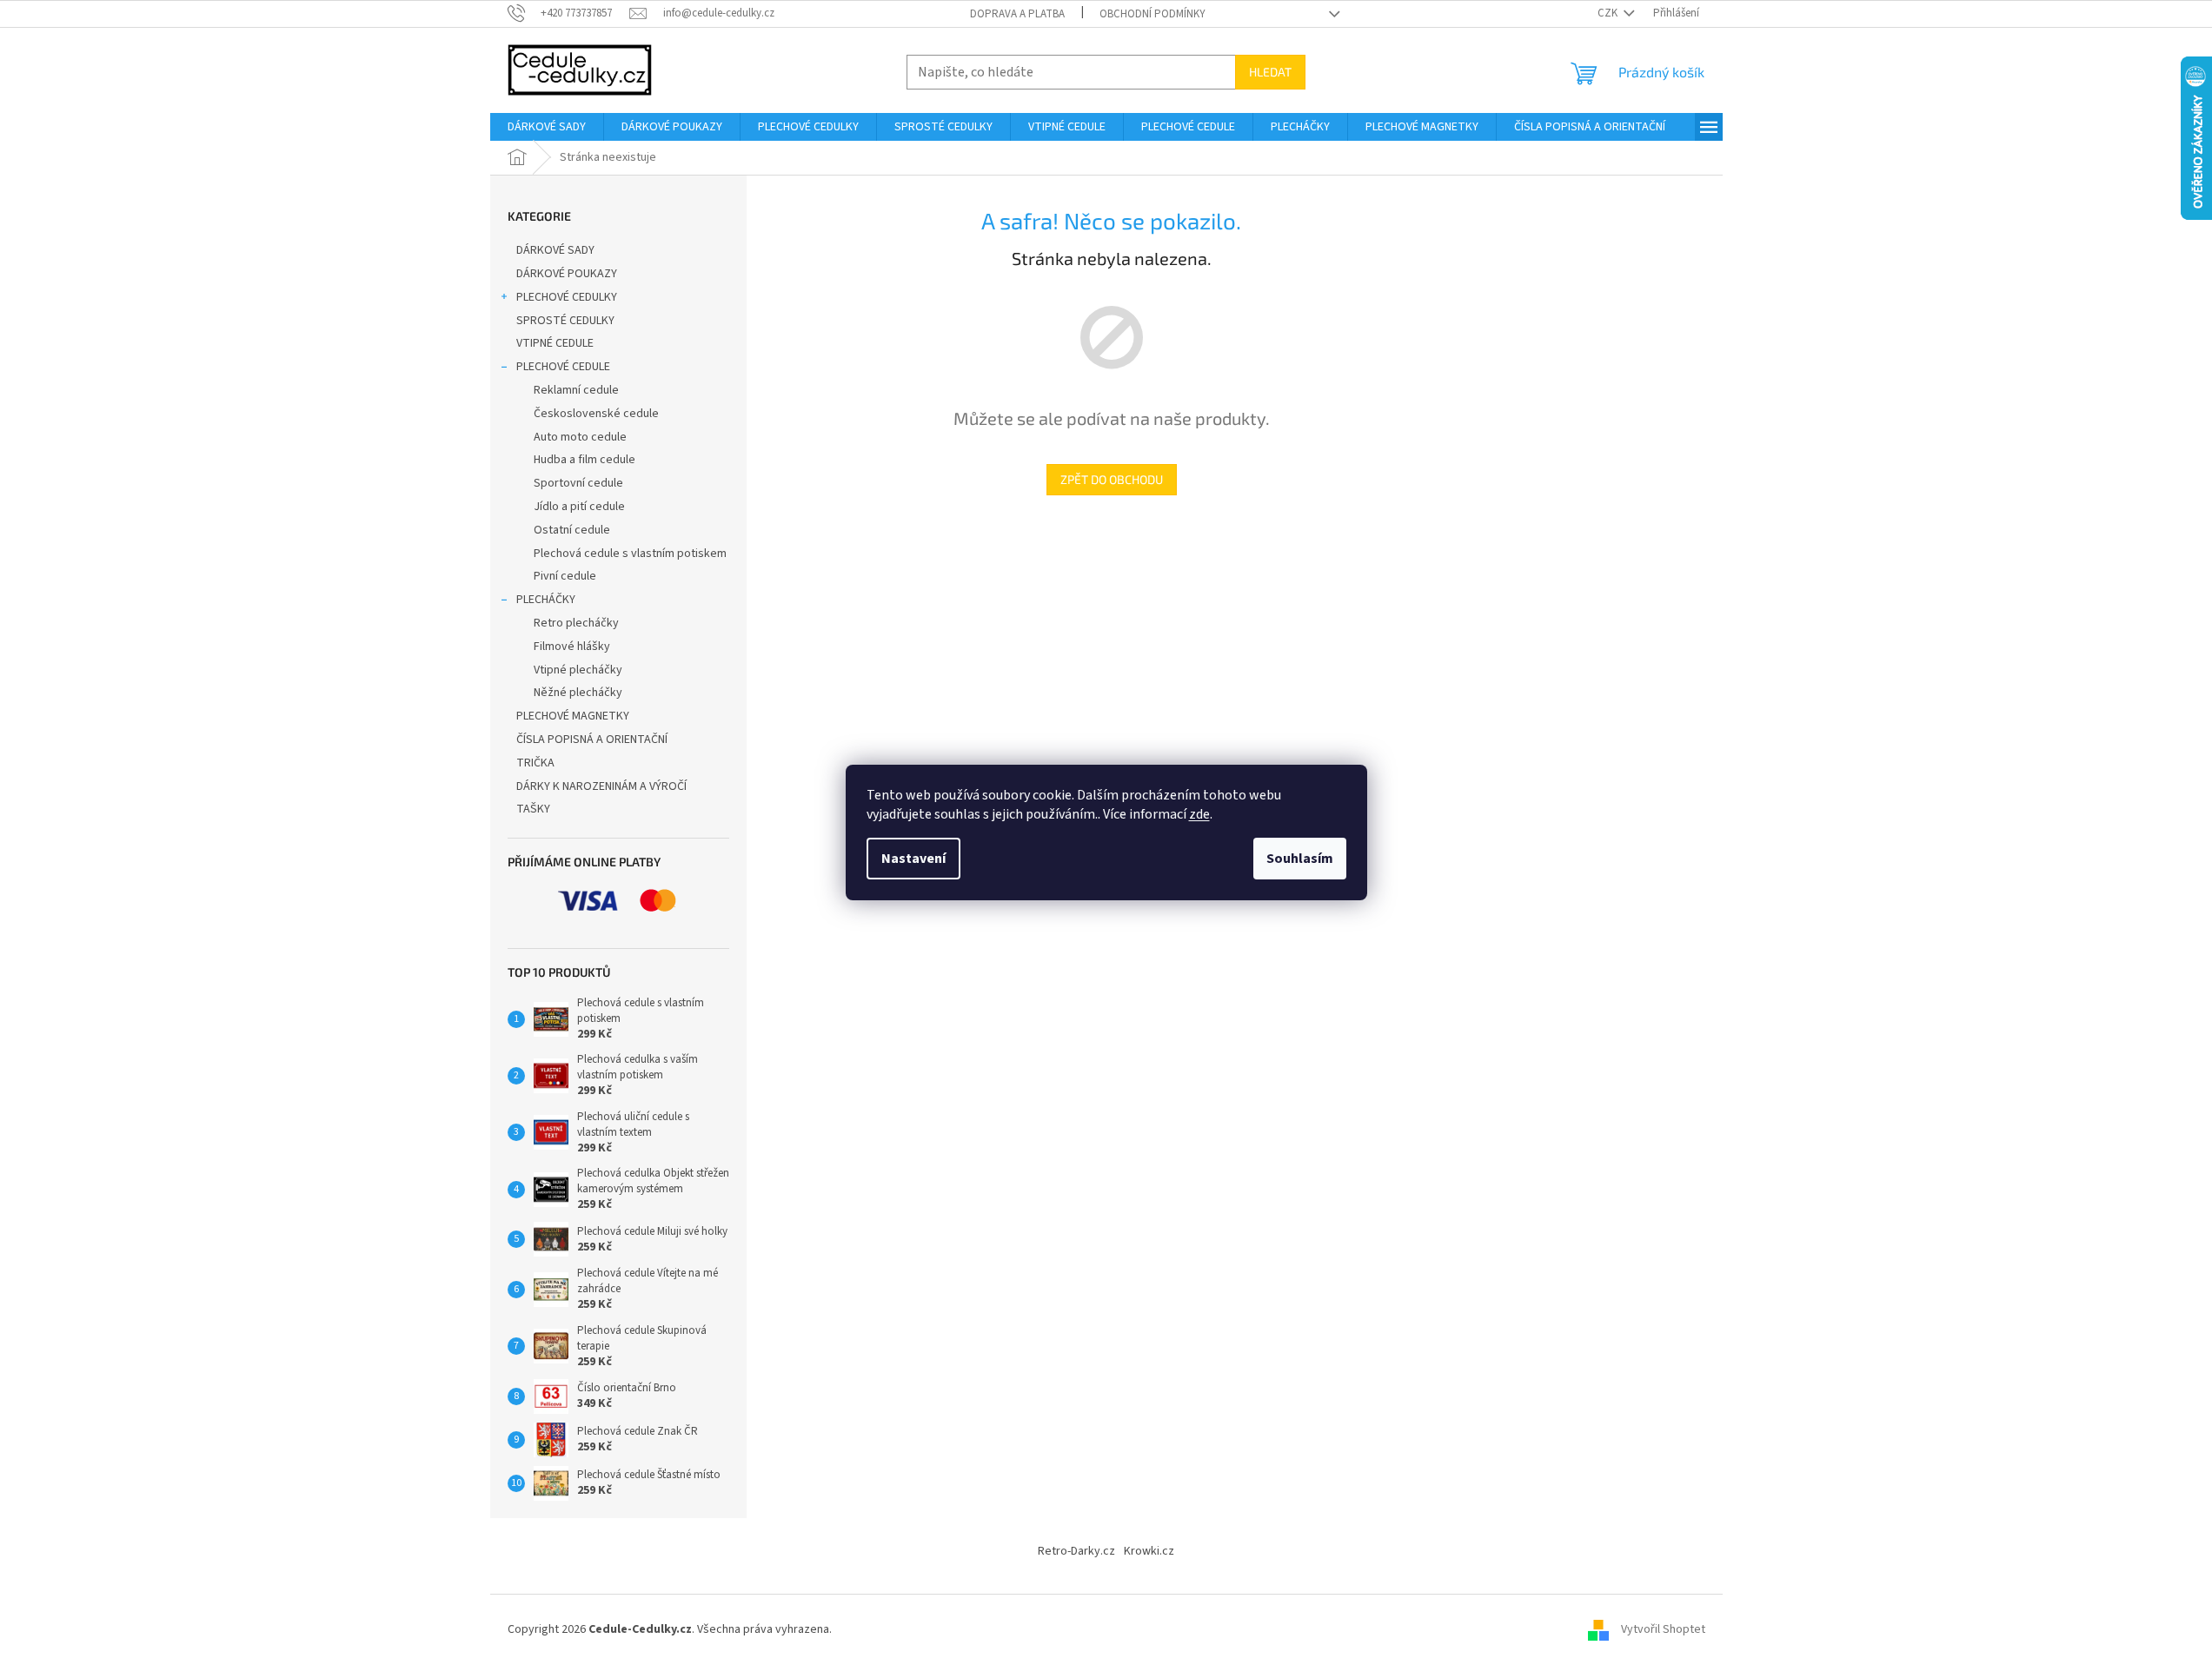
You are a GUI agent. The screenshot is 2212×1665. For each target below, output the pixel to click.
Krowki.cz (1149, 1551)
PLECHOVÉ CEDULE (563, 367)
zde (1199, 814)
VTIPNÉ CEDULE (555, 343)
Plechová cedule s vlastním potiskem (630, 554)
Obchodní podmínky (1152, 14)
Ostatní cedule (572, 530)
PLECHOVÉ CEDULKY (567, 297)
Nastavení (913, 859)
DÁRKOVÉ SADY (555, 250)
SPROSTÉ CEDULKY (565, 321)
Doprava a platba (1017, 14)
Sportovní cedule (578, 483)
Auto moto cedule (580, 437)
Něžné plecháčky (578, 693)
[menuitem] (547, 127)
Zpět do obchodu (1112, 479)
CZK (1609, 13)
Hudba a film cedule (585, 460)
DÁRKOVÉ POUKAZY (567, 274)
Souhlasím (1300, 859)
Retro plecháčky (576, 623)
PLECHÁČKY (546, 600)
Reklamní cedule (576, 390)
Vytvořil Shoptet (1663, 1629)
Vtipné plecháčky (578, 670)
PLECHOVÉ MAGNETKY (573, 716)
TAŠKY (533, 809)
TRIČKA (535, 763)
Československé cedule (596, 414)
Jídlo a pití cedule (579, 507)
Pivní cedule (565, 576)
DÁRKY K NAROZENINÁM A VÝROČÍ (601, 786)
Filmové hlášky (572, 647)
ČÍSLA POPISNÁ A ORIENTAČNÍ (592, 740)
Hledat (1270, 72)
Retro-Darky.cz (1076, 1551)
